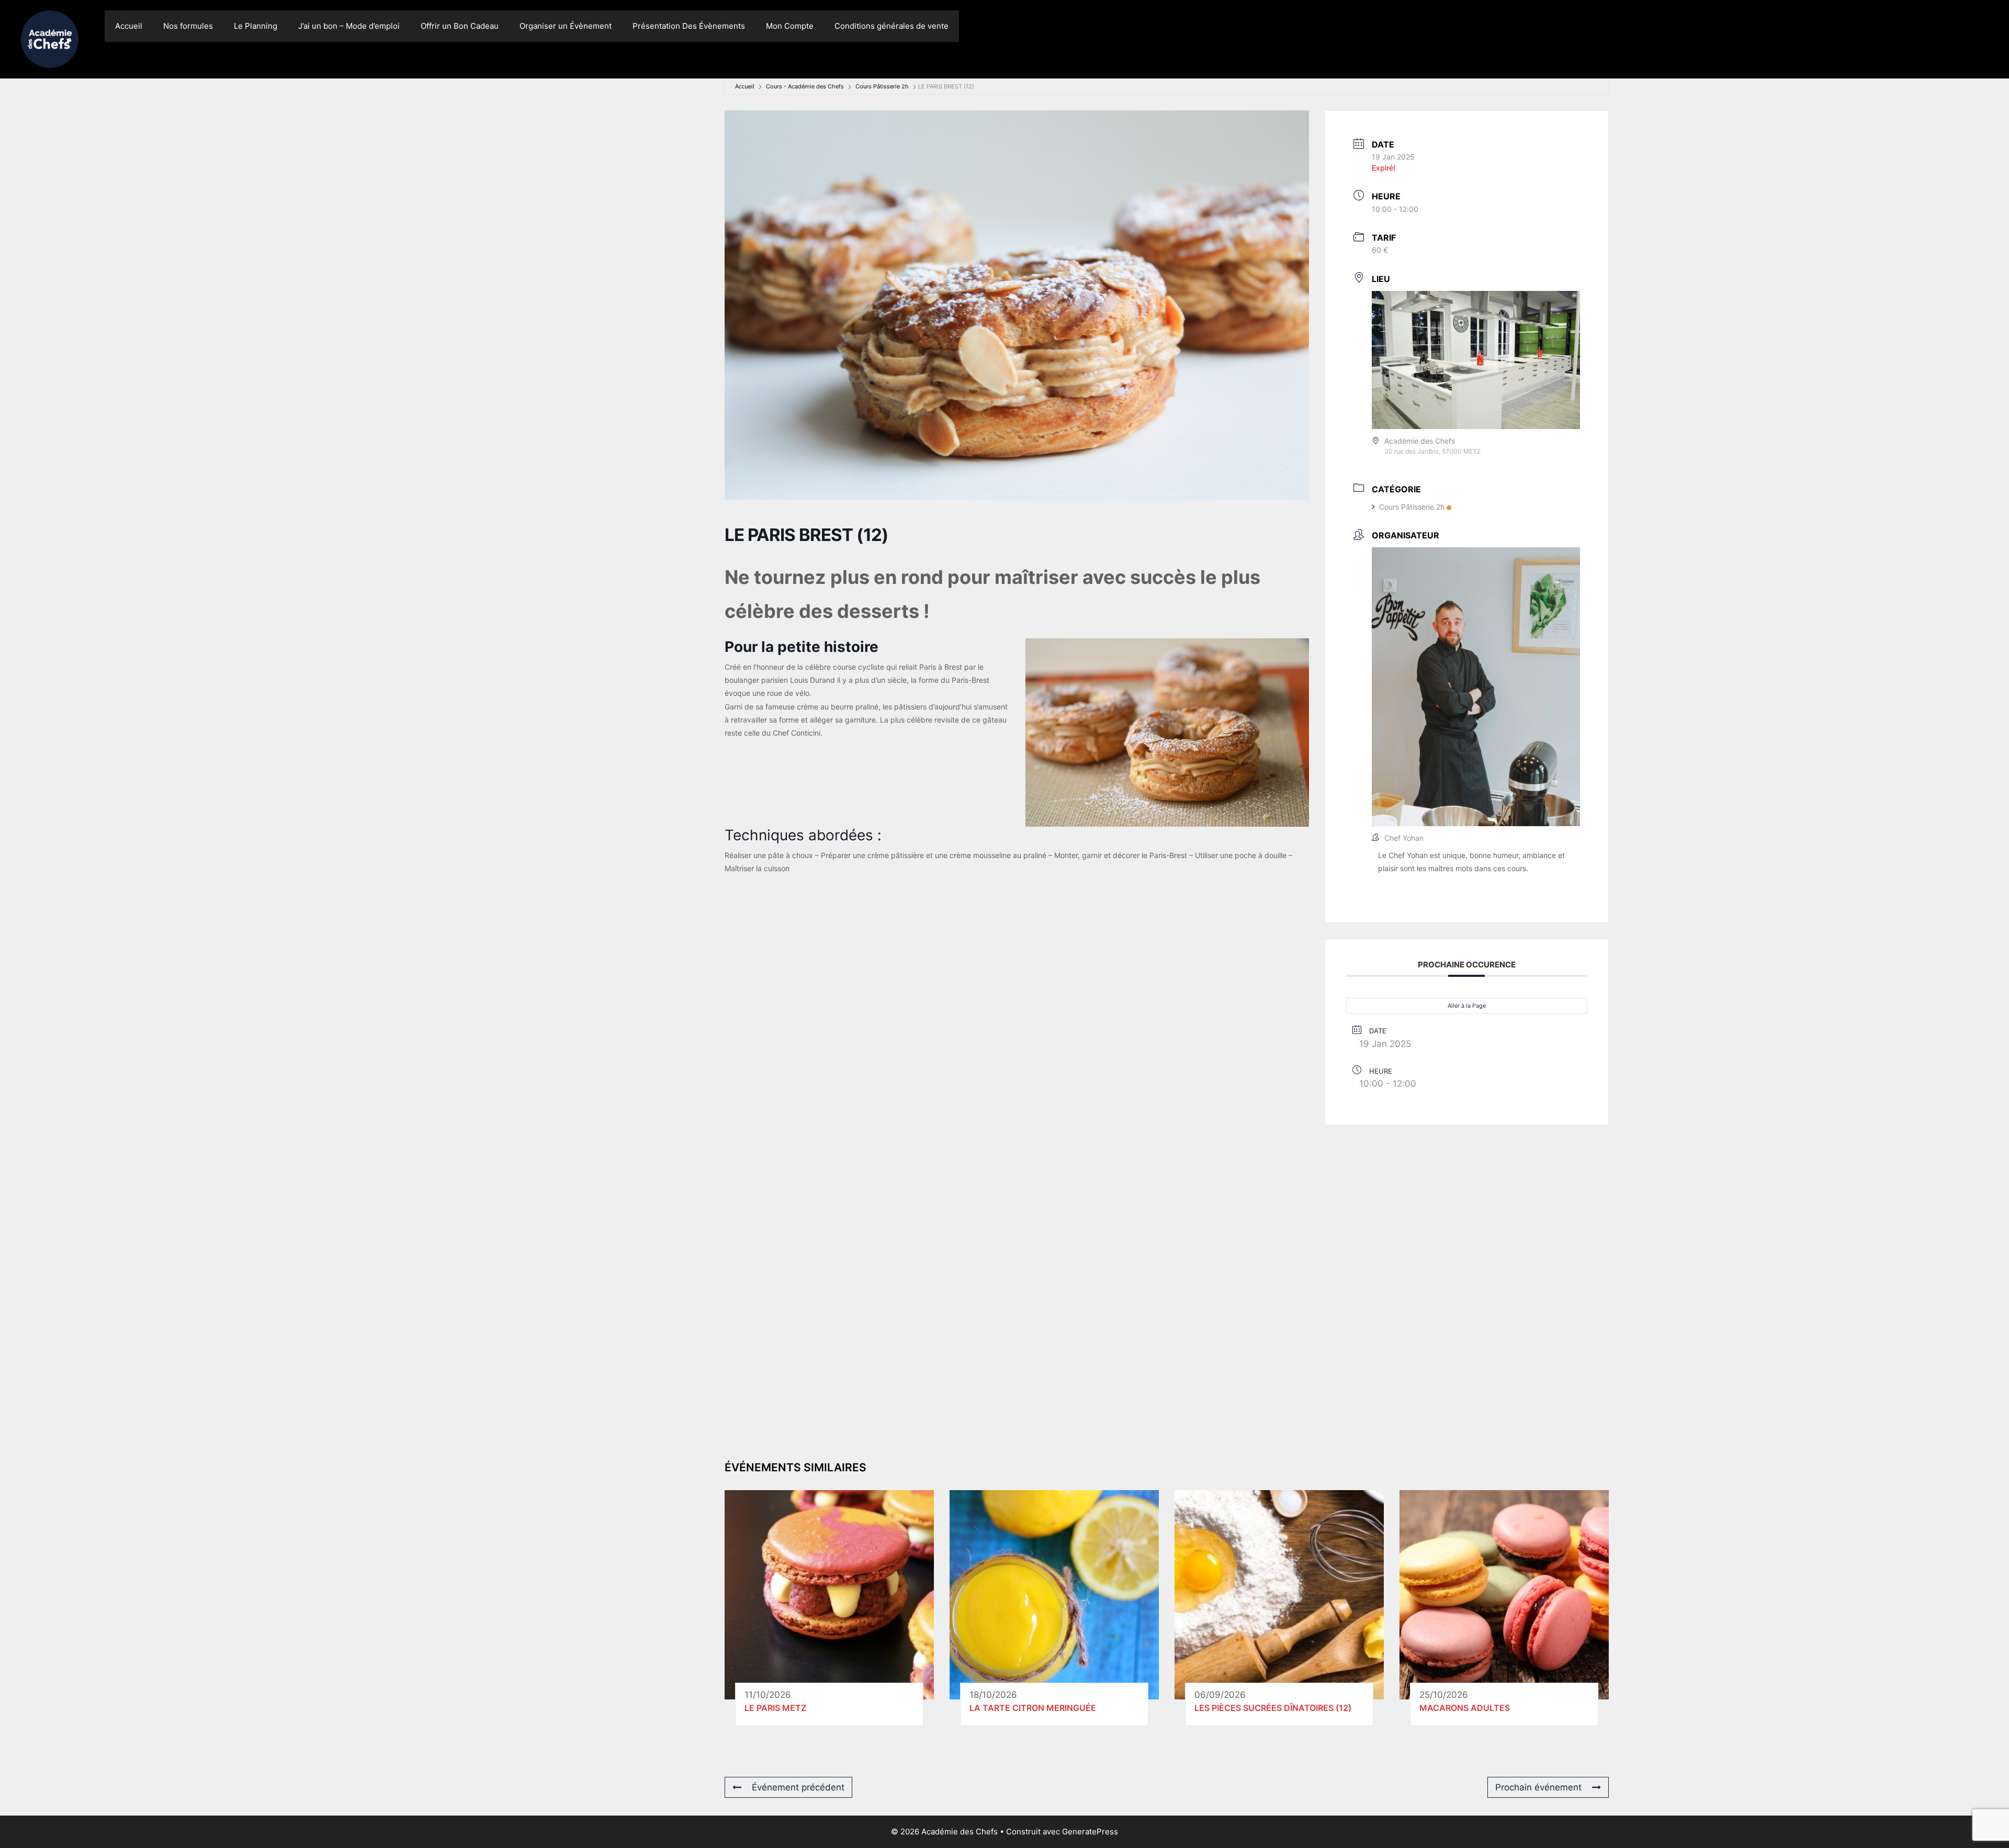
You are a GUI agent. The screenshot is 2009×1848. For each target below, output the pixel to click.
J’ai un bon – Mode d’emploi (349, 26)
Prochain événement (1538, 1787)
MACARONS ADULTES (1465, 1708)
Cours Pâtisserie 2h (882, 86)
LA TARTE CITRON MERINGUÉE (1033, 1708)
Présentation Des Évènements (689, 26)
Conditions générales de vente (891, 26)
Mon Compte (790, 26)
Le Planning (256, 26)
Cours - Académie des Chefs (805, 86)
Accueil (129, 26)
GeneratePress (1090, 1832)
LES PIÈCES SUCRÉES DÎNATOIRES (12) (1273, 1708)
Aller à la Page (1467, 1006)
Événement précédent (798, 1787)
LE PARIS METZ (775, 1708)
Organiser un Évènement (566, 26)
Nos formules (188, 26)
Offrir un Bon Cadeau (460, 26)
